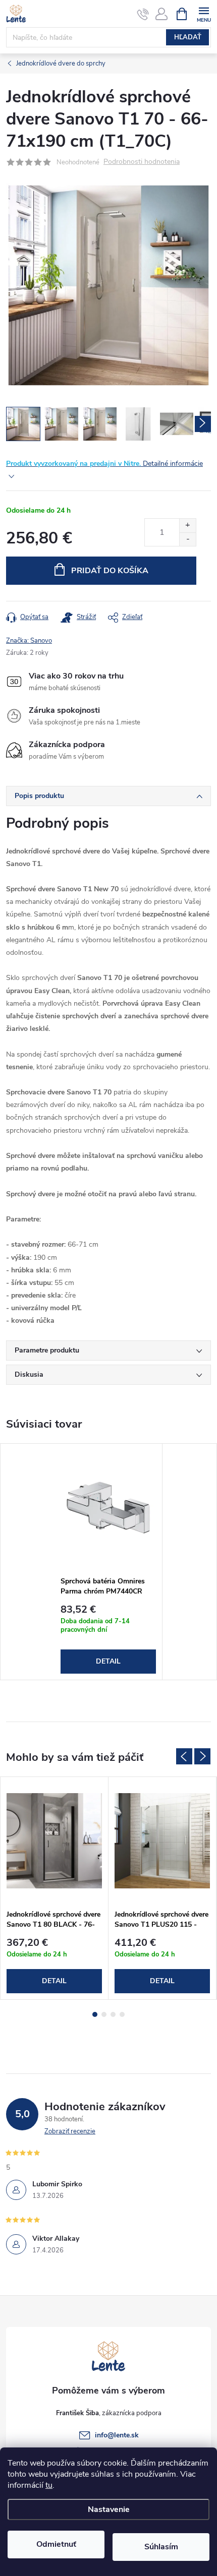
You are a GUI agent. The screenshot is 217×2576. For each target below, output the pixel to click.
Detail (108, 1661)
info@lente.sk (117, 2435)
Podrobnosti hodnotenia (142, 162)
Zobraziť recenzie (70, 2131)
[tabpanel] (108, 1562)
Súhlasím (161, 2547)
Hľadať (188, 37)
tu (49, 2485)
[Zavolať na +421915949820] (143, 14)
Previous (184, 1756)
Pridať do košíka (110, 571)
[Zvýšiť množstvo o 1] (187, 526)
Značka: (29, 641)
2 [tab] (104, 2014)
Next (202, 1756)
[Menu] (204, 13)
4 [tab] (122, 2014)
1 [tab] (95, 2014)
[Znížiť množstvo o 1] (187, 539)
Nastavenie (109, 2509)
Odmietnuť (56, 2544)
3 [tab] (113, 2014)
